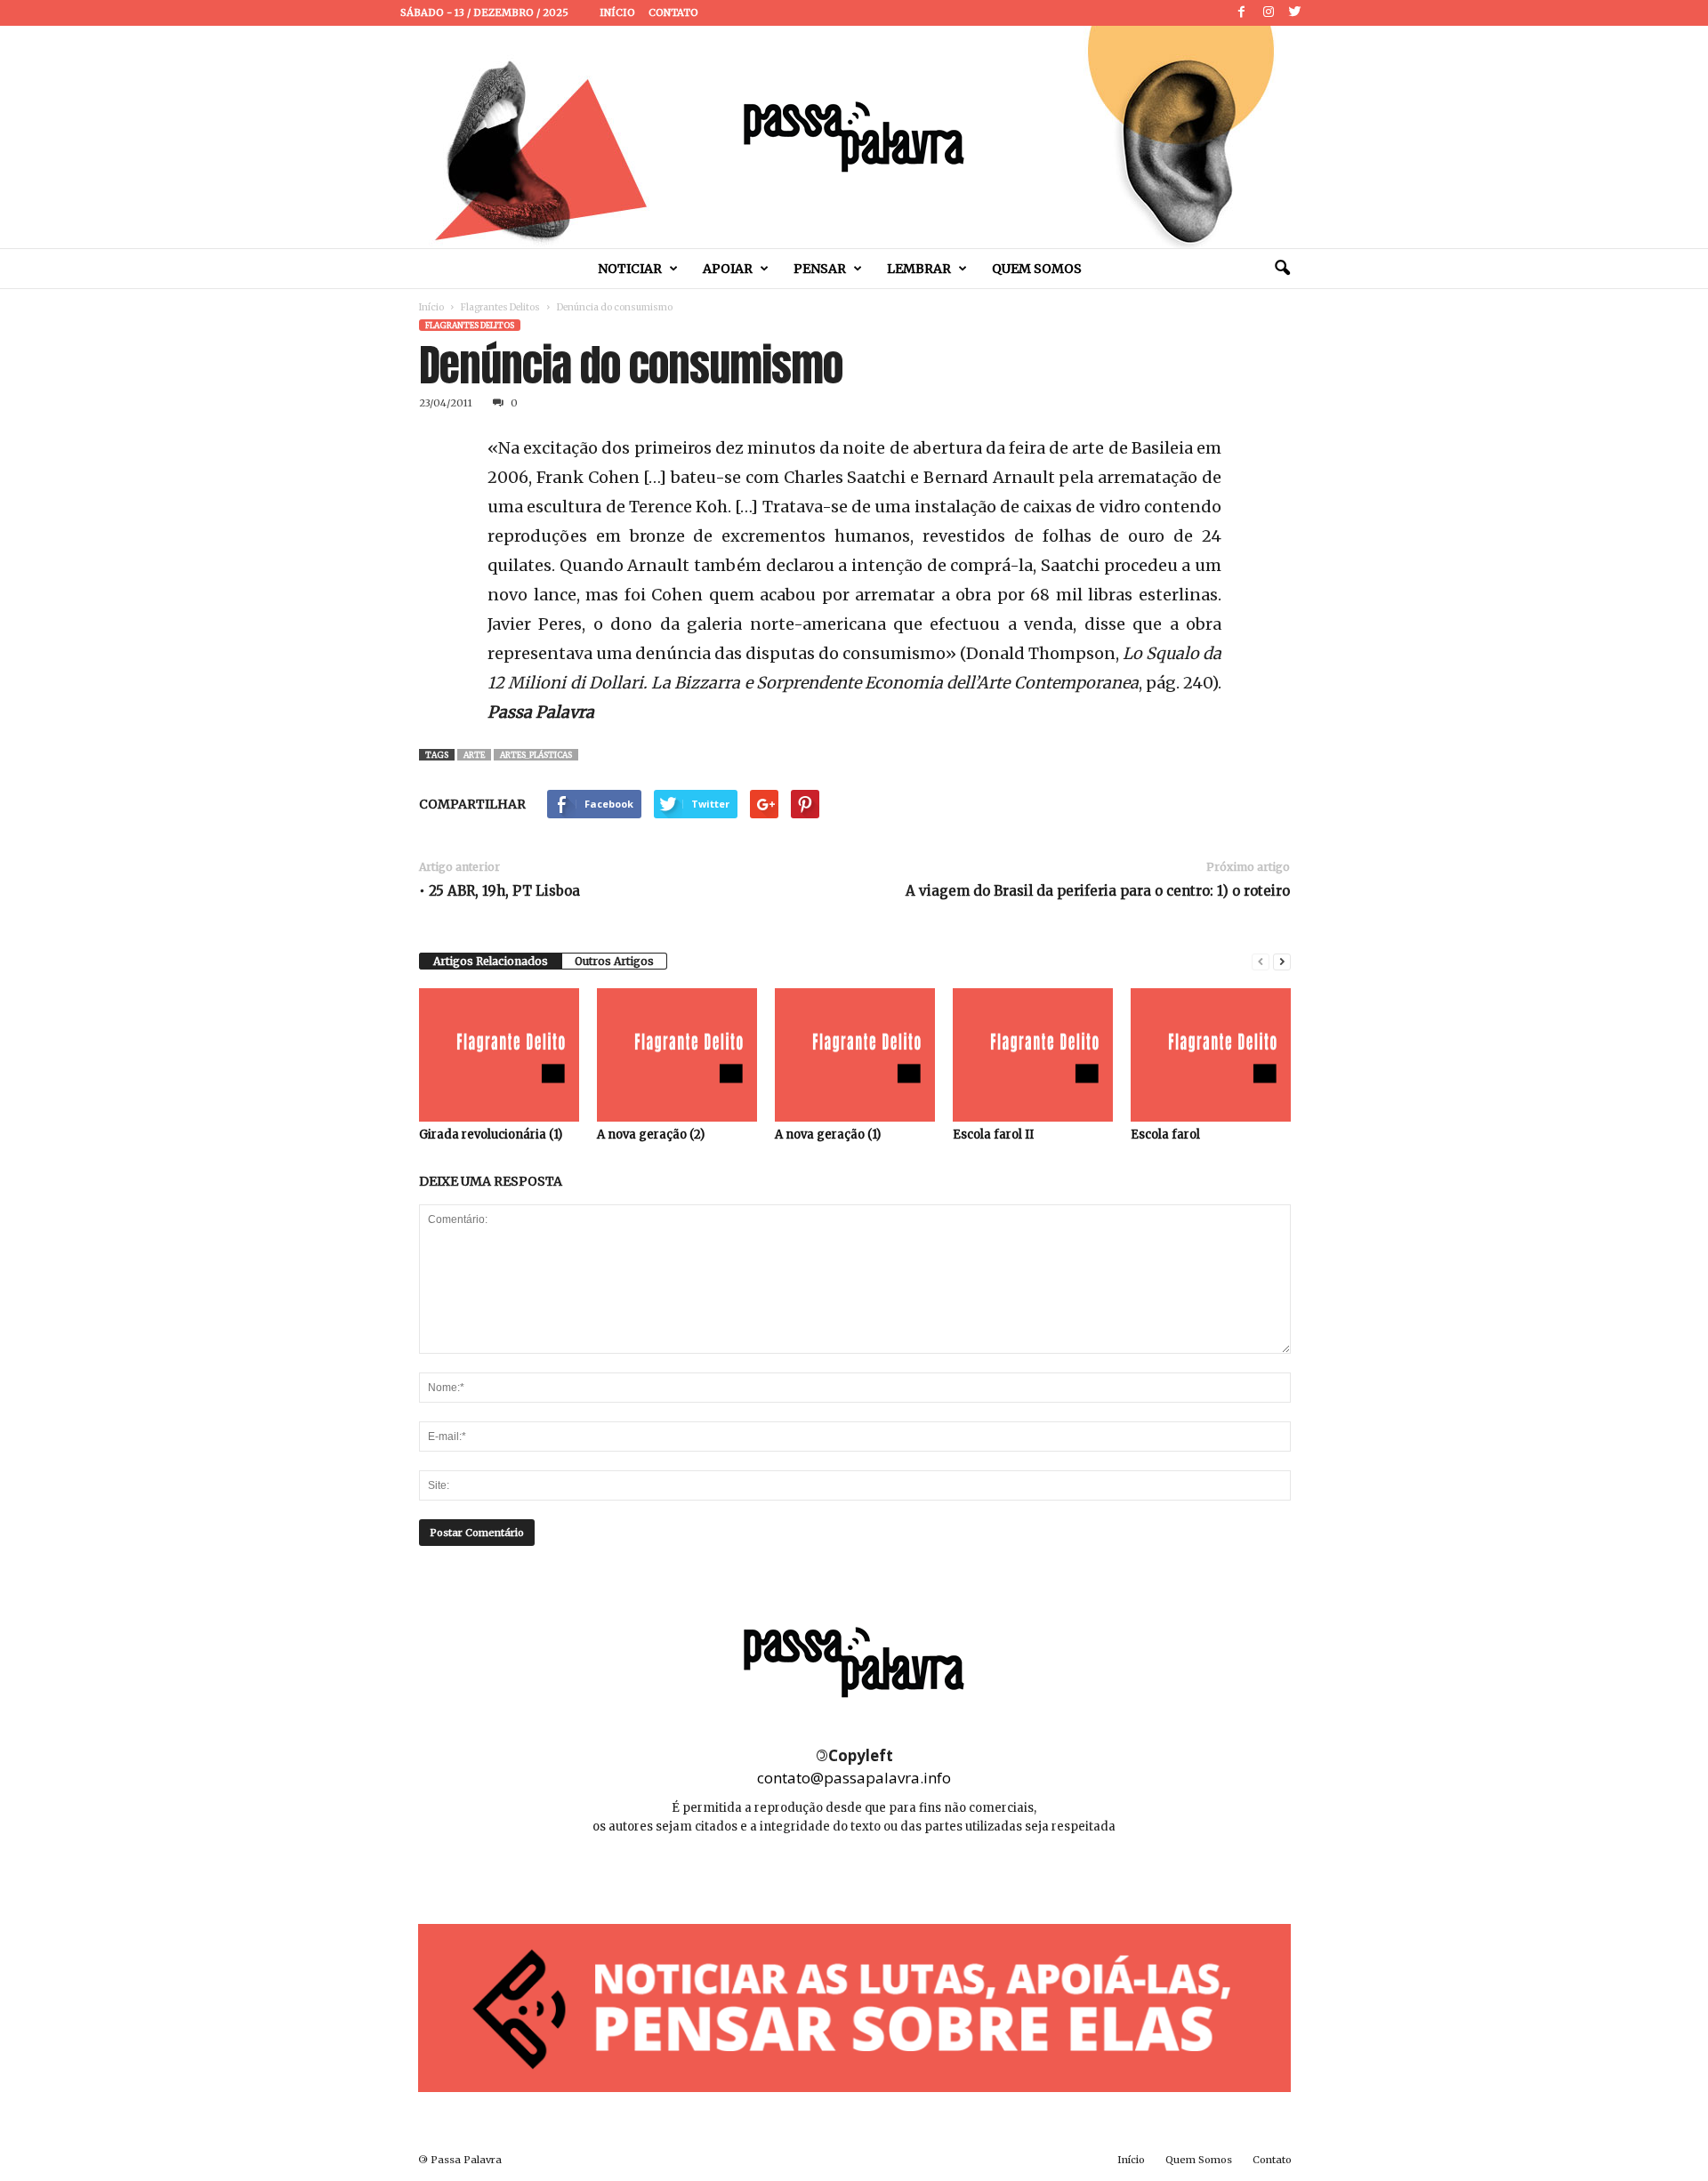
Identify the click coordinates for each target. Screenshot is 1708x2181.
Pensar (820, 269)
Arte (474, 755)
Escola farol (1165, 1135)
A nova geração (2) (651, 1135)
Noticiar (630, 269)
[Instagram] (1269, 13)
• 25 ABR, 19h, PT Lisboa (500, 891)
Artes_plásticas (536, 755)
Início (617, 12)
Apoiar (728, 269)
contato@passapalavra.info (854, 1778)
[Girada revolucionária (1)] (499, 1055)
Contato (673, 12)
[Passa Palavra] (854, 137)
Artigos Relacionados (491, 961)
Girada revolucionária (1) (491, 1135)
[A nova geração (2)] (677, 1055)
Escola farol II (993, 1135)
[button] (1282, 269)
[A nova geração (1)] (855, 1055)
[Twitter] (1295, 13)
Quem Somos (1037, 269)
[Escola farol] (1211, 1055)
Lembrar (919, 269)
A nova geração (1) (828, 1135)
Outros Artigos (614, 961)
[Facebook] (1242, 13)
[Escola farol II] (1033, 1055)
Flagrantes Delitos (500, 307)
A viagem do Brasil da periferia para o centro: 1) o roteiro (1098, 891)
